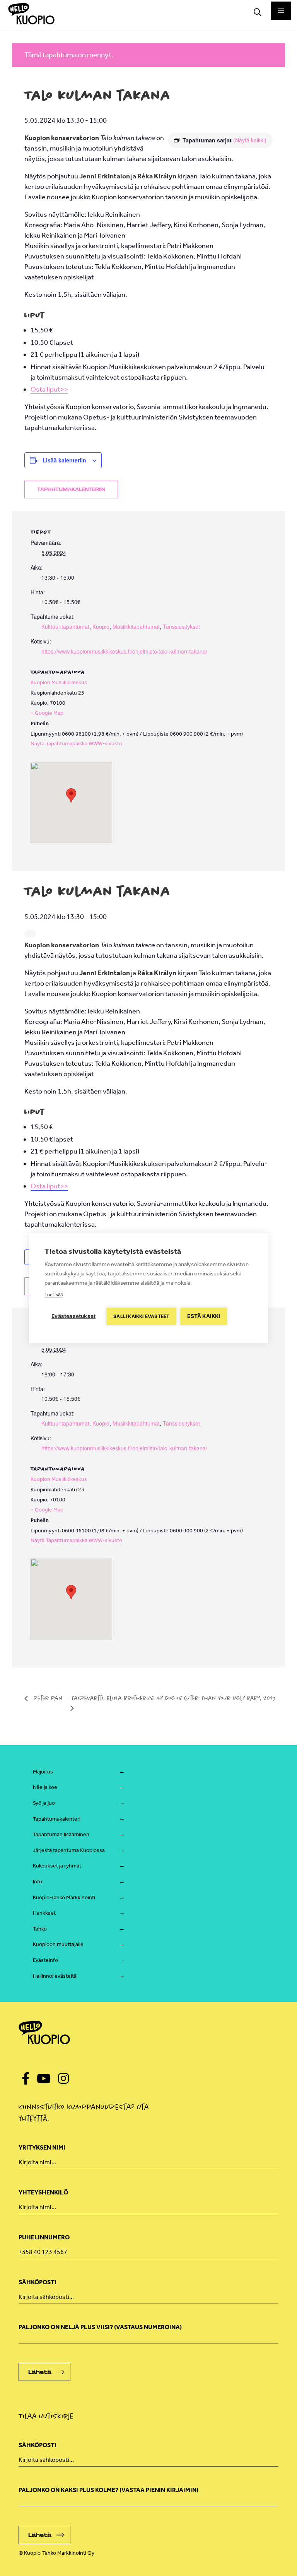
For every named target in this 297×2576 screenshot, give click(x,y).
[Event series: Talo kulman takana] (30, 934)
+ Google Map (47, 713)
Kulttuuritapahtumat (65, 626)
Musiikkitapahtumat (136, 626)
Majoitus (43, 1772)
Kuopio (101, 626)
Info (38, 1882)
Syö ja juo (44, 1803)
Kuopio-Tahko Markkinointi (64, 1897)
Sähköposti (38, 2282)
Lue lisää (54, 1295)
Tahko (40, 1929)
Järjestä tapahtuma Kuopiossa (69, 1850)
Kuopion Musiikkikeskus (59, 682)
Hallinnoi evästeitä (55, 1976)
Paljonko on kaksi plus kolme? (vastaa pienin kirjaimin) (108, 2490)
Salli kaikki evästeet (141, 1316)
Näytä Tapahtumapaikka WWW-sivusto (76, 744)
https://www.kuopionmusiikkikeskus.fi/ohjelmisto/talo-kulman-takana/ (124, 651)
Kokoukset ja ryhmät (57, 1866)
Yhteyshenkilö (43, 2192)
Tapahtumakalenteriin (71, 490)
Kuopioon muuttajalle (58, 1944)
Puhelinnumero (44, 2237)
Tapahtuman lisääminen (61, 1834)
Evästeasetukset (73, 1316)
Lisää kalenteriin (64, 460)
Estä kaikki (204, 1316)
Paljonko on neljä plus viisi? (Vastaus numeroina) (100, 2327)
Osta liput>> (49, 389)
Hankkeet (44, 1913)
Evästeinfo (45, 1960)
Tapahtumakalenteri (57, 1819)
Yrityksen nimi (42, 2147)
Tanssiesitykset (181, 626)
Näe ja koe (45, 1787)
